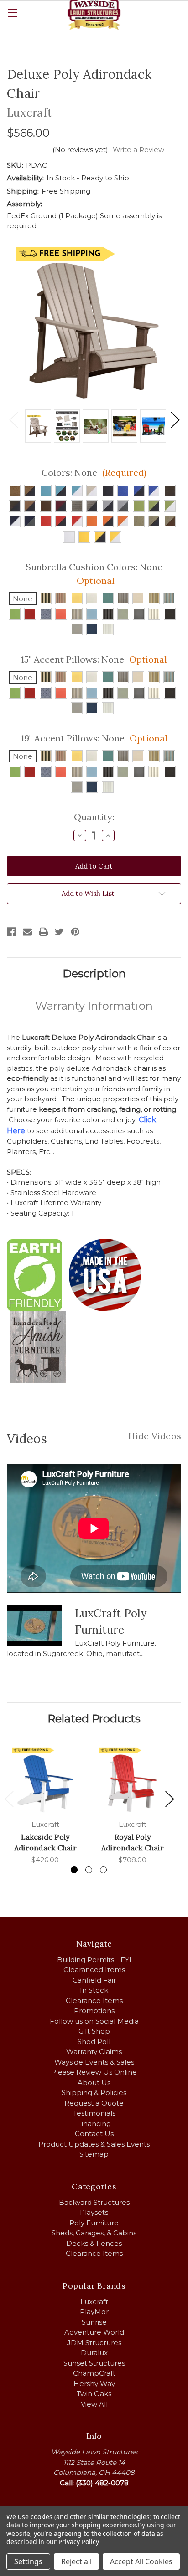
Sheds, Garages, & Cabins (94, 2233)
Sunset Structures (94, 2363)
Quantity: (94, 817)
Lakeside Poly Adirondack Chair (45, 1842)
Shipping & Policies (94, 2093)
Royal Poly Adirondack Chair (133, 1842)
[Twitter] (59, 932)
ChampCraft (94, 2373)
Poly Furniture (94, 2223)
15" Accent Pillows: (94, 659)
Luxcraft (94, 2302)
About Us (94, 2083)
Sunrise (94, 2322)
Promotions (94, 2011)
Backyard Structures (94, 2202)
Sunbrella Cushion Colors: (94, 574)
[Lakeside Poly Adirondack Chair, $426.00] (45, 1780)
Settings (28, 2561)
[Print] (43, 932)
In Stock (94, 1990)
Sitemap (94, 2154)
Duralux (94, 2353)
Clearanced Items (94, 1970)
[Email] (27, 932)
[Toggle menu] (13, 13)
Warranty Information (94, 1006)
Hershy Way (94, 2384)
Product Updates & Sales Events (94, 2144)
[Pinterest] (75, 932)
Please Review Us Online (94, 2072)
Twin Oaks (94, 2394)
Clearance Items (94, 2001)
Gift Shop (94, 2031)
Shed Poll (94, 2042)
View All (94, 2404)
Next (175, 419)
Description (94, 974)
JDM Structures (94, 2343)
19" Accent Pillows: (94, 738)
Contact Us (94, 2134)
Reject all (76, 2561)
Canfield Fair (94, 1980)
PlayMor (94, 2312)
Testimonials (94, 2113)
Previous (13, 419)
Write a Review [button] (138, 150)
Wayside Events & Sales (94, 2062)
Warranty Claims (94, 2052)
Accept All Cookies (141, 2561)
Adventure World (94, 2332)
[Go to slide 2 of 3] (89, 1870)
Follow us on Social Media (94, 2021)
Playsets (94, 2212)
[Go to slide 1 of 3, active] (74, 1870)
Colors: (94, 473)
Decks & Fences (94, 2243)
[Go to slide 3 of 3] (103, 1870)
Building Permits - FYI (94, 1960)
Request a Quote (94, 2103)
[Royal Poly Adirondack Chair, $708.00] (133, 1780)
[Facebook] (11, 932)
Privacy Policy (78, 2542)
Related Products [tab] (94, 1719)
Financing (94, 2124)
